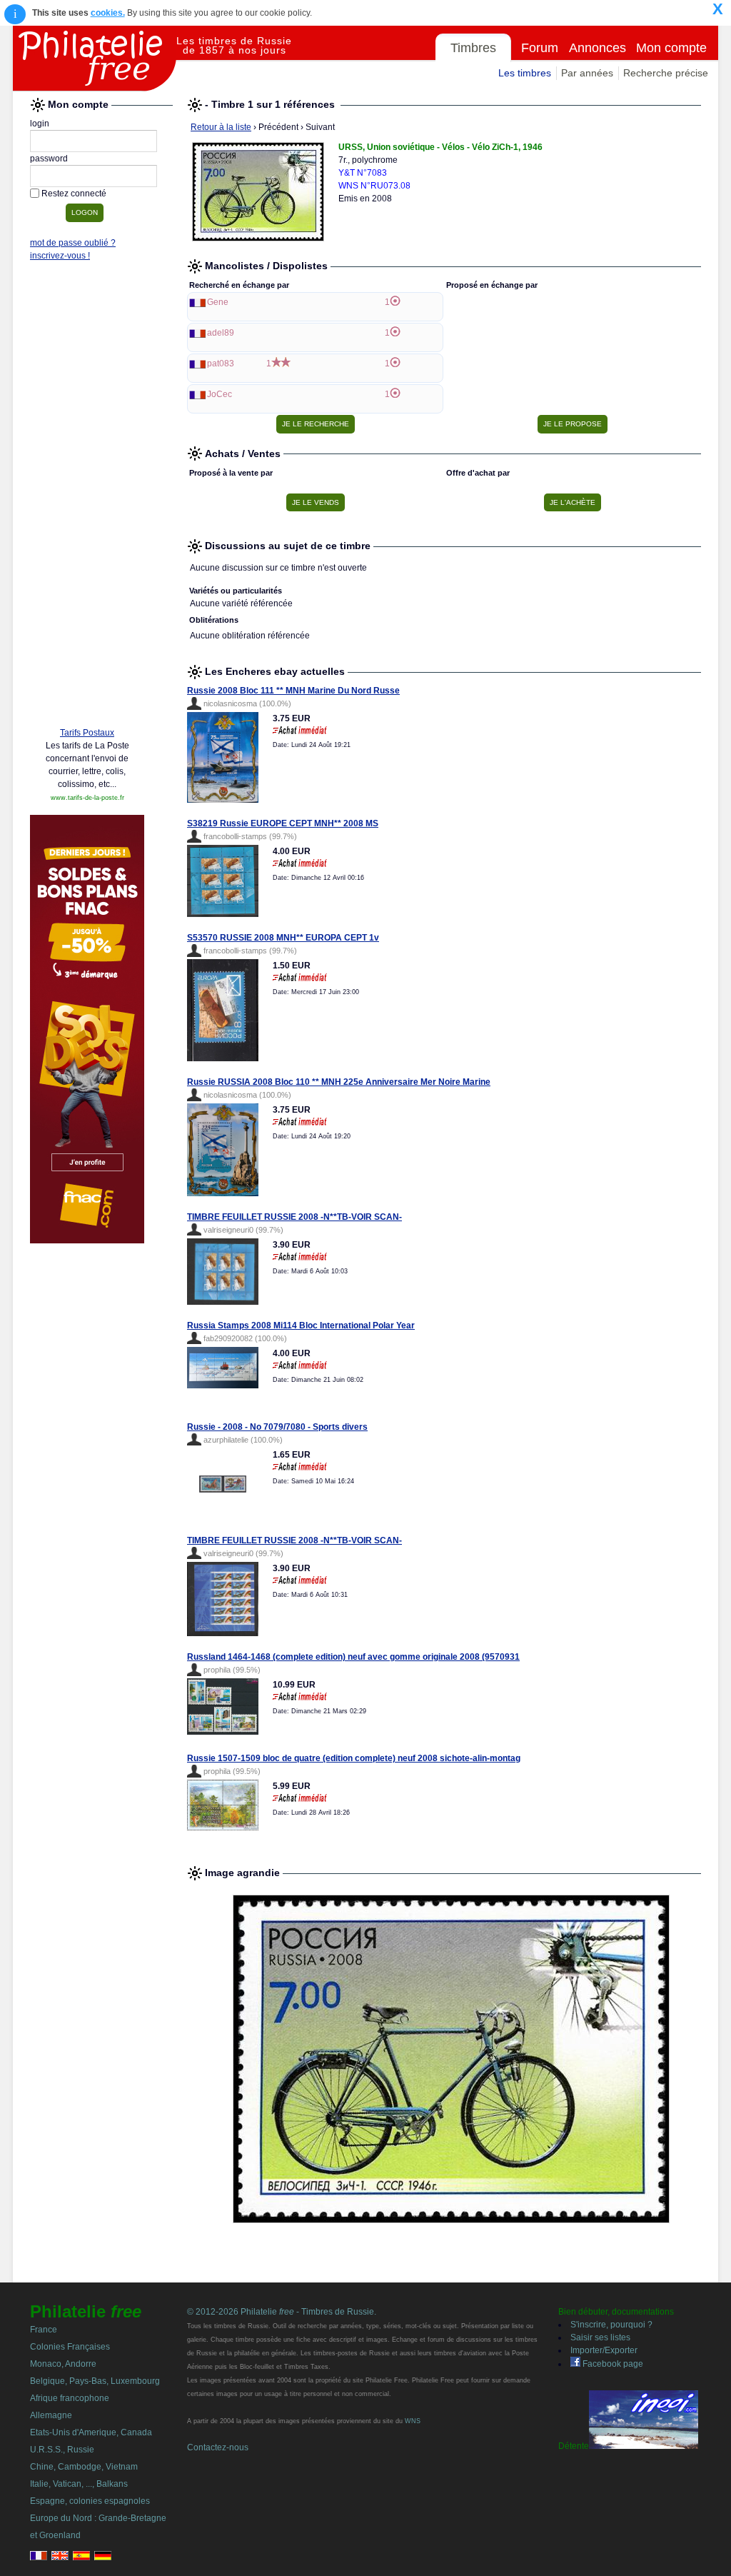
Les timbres (525, 73)
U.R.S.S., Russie (62, 2450)
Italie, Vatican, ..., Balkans (79, 2484)
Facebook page (612, 2364)
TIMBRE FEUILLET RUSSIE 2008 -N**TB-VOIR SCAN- (294, 1217)
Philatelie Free (95, 59)
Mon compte (671, 48)
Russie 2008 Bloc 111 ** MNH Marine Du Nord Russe (293, 691)
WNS (413, 2421)
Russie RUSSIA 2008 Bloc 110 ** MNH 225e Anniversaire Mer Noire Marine (339, 1082)
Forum (540, 48)
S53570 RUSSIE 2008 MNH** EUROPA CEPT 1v (283, 938)
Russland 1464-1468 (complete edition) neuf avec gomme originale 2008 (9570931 (353, 1657)
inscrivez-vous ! (60, 256)
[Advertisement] (87, 498)
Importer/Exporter (604, 2350)
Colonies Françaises (70, 2347)
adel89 (221, 333)
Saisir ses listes (600, 2337)
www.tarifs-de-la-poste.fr (87, 798)
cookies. (108, 13)
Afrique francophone (70, 2398)
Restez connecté (74, 194)
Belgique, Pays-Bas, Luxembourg (95, 2381)
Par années (587, 73)
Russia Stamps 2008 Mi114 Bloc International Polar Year (301, 1325)
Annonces (598, 48)
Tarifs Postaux (87, 733)
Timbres (473, 48)
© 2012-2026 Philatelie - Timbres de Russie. (282, 2312)
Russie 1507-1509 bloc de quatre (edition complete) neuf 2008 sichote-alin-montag (354, 1758)
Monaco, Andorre (63, 2364)
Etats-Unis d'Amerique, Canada (91, 2432)
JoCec (220, 394)
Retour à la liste (221, 127)
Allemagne (51, 2415)
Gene (218, 302)
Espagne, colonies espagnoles (90, 2501)
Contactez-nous (218, 2447)
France (44, 2330)
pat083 (221, 364)
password (49, 159)
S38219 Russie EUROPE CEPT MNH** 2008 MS (283, 823)
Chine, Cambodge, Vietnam (84, 2467)
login (40, 124)
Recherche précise (666, 73)
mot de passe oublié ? (73, 243)
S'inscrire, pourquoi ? (611, 2325)
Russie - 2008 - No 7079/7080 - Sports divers (277, 1427)
